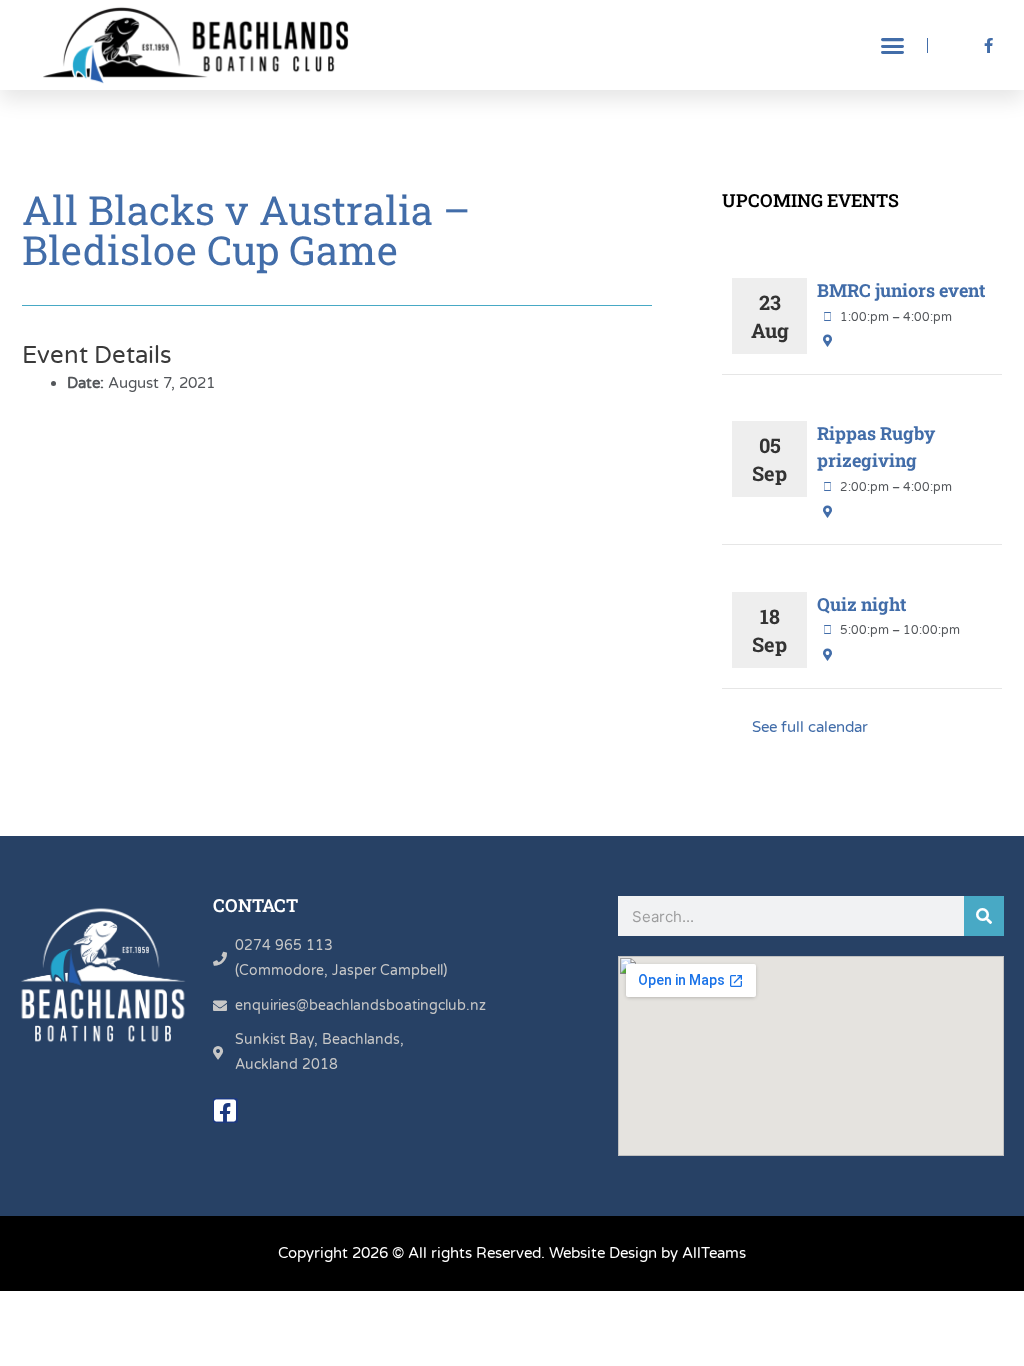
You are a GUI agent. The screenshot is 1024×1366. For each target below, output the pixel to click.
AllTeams (714, 1253)
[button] (893, 45)
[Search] (984, 916)
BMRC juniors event (901, 290)
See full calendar (810, 727)
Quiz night (861, 604)
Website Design (603, 1253)
